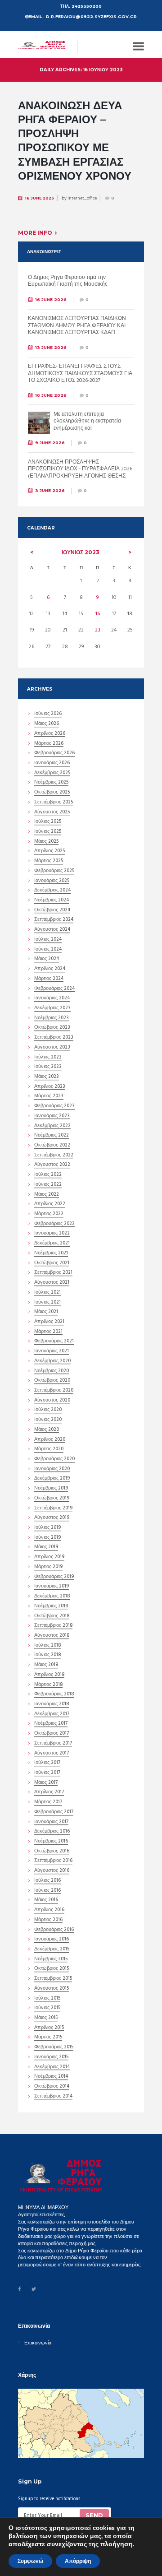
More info (35, 233)
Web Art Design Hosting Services (52, 2555)
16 (98, 614)
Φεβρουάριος (54, 754)
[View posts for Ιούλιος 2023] (130, 552)
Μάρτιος (49, 744)
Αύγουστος (52, 813)
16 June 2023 (39, 198)
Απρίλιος (50, 734)
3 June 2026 (50, 490)
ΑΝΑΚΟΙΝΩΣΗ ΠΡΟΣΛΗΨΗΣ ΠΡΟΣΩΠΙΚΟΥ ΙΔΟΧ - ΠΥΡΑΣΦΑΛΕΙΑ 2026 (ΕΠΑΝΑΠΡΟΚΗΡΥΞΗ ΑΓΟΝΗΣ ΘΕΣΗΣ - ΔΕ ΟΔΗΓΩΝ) (80, 473)
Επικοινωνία (38, 2343)
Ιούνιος (81, 552)
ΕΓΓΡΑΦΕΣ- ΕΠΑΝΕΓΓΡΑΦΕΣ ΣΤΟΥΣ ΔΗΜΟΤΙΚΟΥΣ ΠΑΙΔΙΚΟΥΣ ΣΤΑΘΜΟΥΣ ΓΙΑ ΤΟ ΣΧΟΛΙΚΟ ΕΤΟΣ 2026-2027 (80, 374)
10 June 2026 (51, 395)
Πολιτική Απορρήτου (72, 2547)
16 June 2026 (51, 299)
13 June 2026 (51, 347)
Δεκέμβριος (52, 774)
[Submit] (94, 2516)
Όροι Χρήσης (32, 2547)
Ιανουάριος (52, 764)
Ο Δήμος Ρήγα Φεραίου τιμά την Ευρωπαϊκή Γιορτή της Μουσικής (68, 281)
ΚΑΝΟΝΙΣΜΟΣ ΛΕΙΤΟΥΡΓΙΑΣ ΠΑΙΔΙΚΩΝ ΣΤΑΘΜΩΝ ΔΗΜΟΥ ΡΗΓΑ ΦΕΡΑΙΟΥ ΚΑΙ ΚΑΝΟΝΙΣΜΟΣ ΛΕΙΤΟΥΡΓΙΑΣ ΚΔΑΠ (77, 326)
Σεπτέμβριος (54, 803)
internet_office (82, 198)
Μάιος (47, 724)
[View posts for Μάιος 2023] (32, 552)
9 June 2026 (50, 443)
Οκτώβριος (52, 793)
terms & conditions (84, 2529)
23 (98, 630)
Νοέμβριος (51, 783)
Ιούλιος (48, 822)
